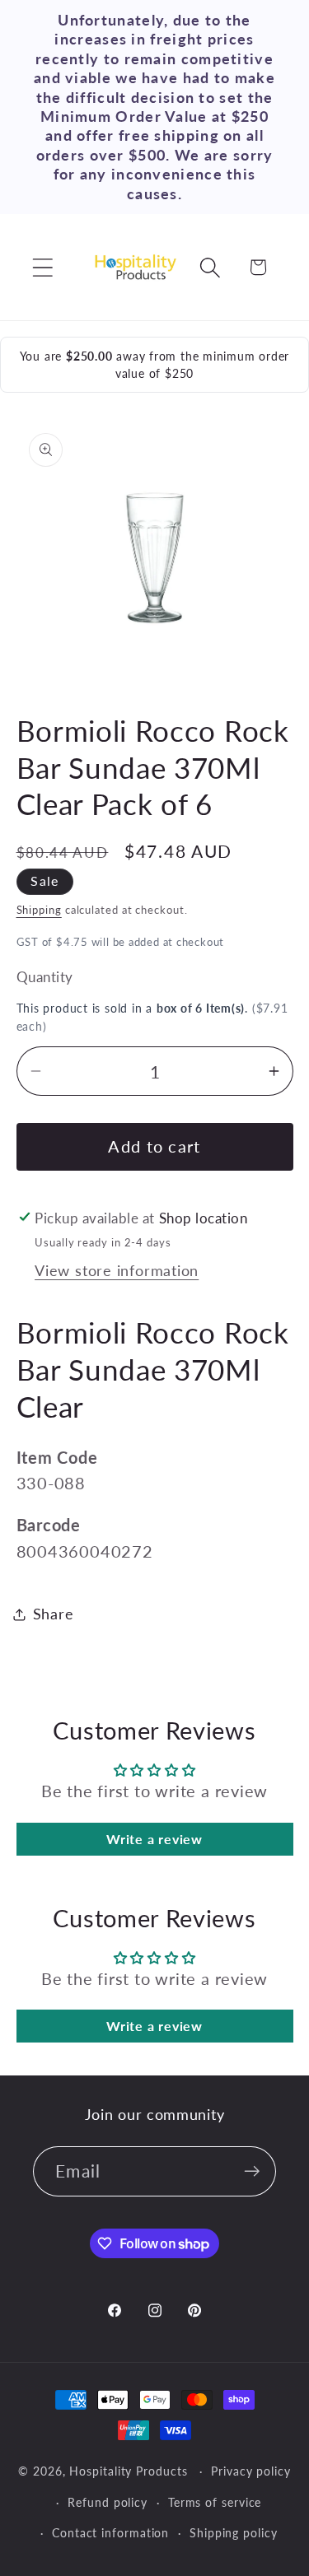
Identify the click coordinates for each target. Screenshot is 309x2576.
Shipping (39, 910)
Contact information (110, 2533)
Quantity (45, 977)
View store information (117, 1270)
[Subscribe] (252, 2171)
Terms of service (215, 2502)
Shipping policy (234, 2533)
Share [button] (54, 1614)
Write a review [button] (154, 1839)
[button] (42, 267)
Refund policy (108, 2502)
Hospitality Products (128, 2471)
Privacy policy (251, 2471)
